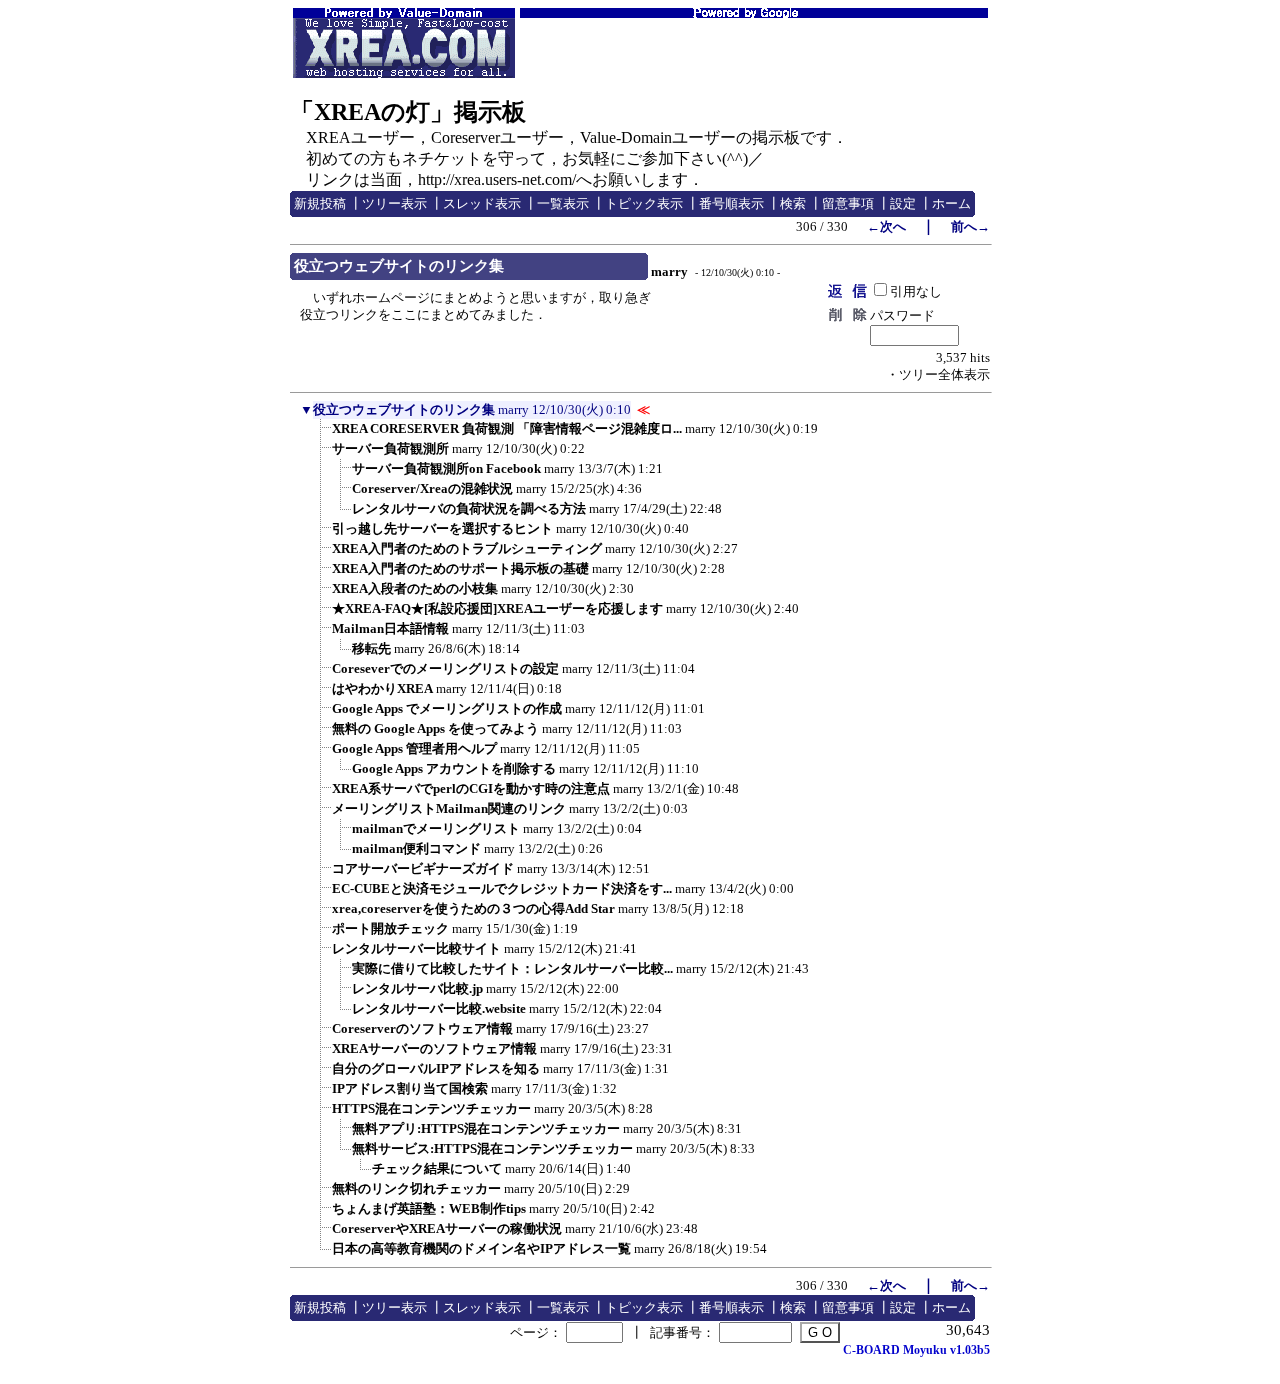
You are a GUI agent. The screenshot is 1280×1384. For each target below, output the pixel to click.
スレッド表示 (482, 203)
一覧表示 (563, 203)
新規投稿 (320, 203)
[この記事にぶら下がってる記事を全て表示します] (322, 435)
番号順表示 (731, 203)
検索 (793, 203)
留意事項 (848, 203)
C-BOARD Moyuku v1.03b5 (916, 1350)
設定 (903, 203)
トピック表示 (644, 203)
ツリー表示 (394, 203)
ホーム (951, 203)
